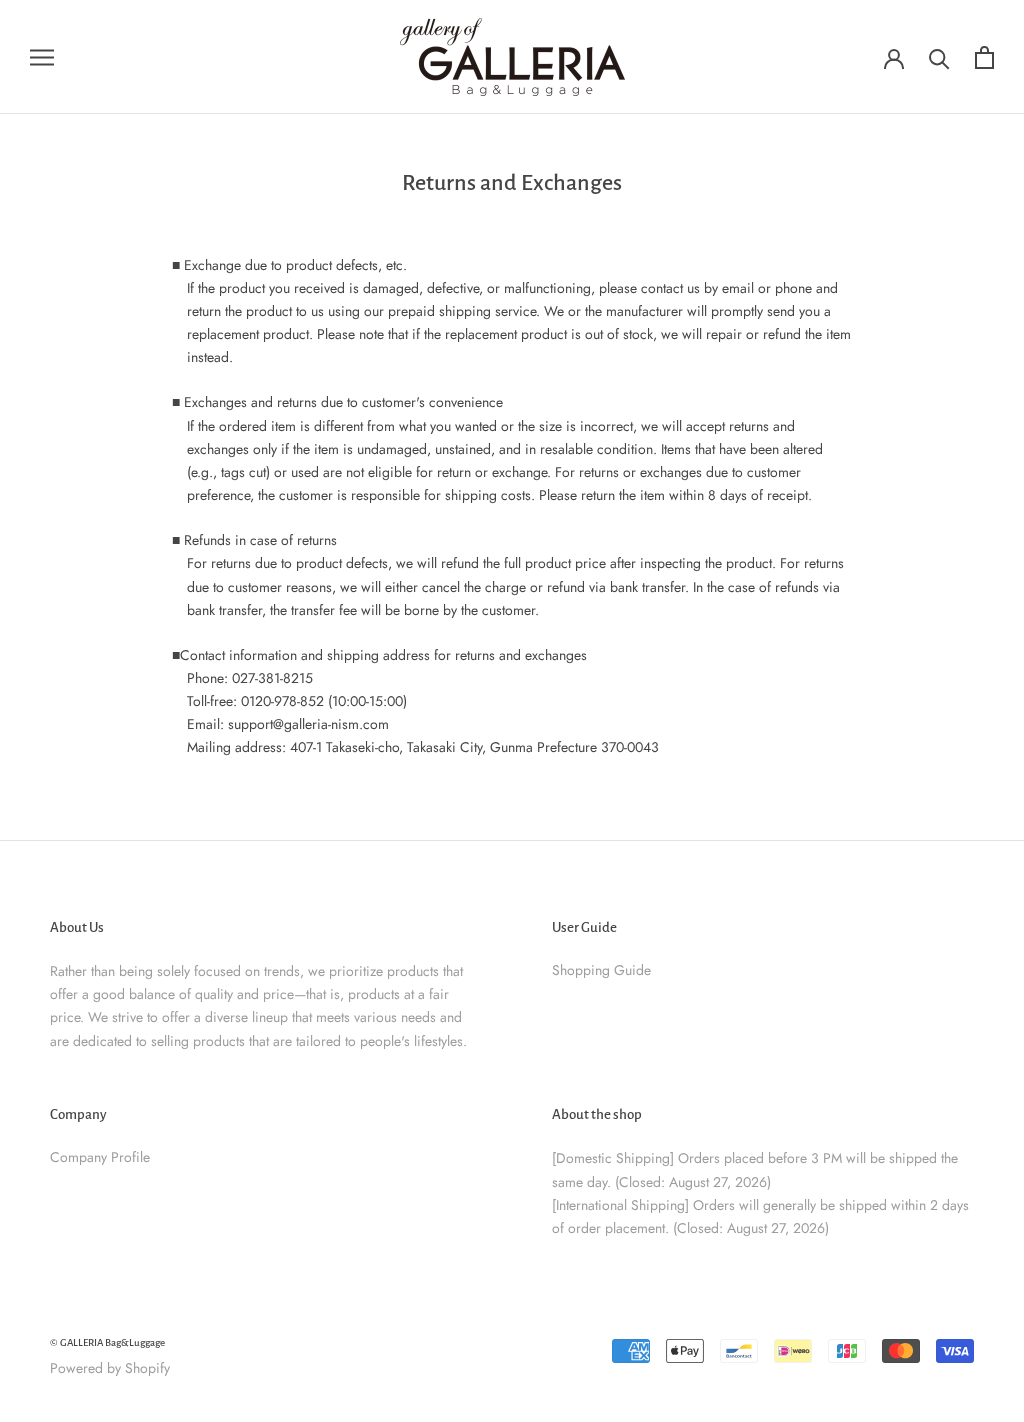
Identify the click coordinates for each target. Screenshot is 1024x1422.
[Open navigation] (42, 56)
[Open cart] (984, 57)
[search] (939, 57)
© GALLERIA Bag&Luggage (107, 1342)
